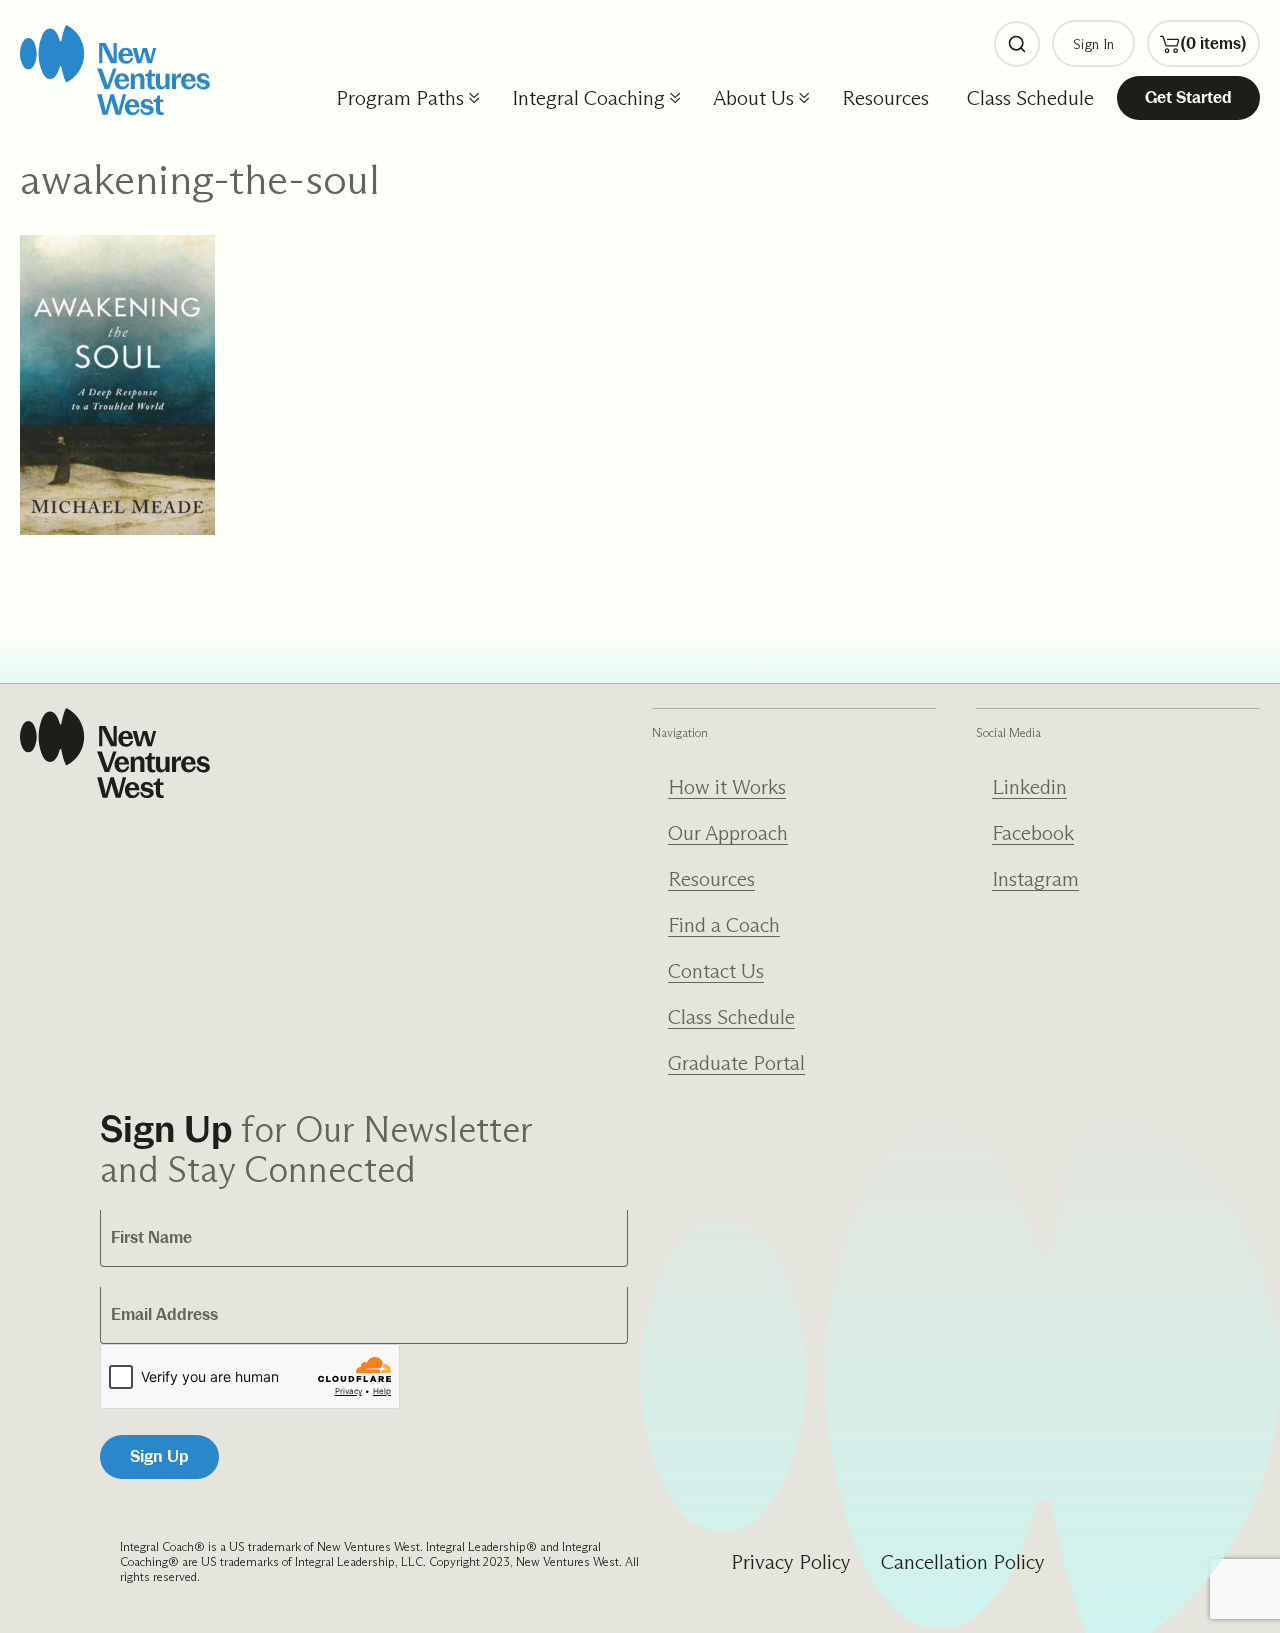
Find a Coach (724, 925)
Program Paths (400, 98)
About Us (753, 98)
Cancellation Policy (963, 1562)
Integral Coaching (588, 98)
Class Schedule (1030, 98)
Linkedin (1029, 787)
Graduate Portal (736, 1063)
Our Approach (728, 833)
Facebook (1033, 833)
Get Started (1188, 97)
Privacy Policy (791, 1562)
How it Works (727, 787)
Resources (885, 98)
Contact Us (716, 971)
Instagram (1035, 879)
